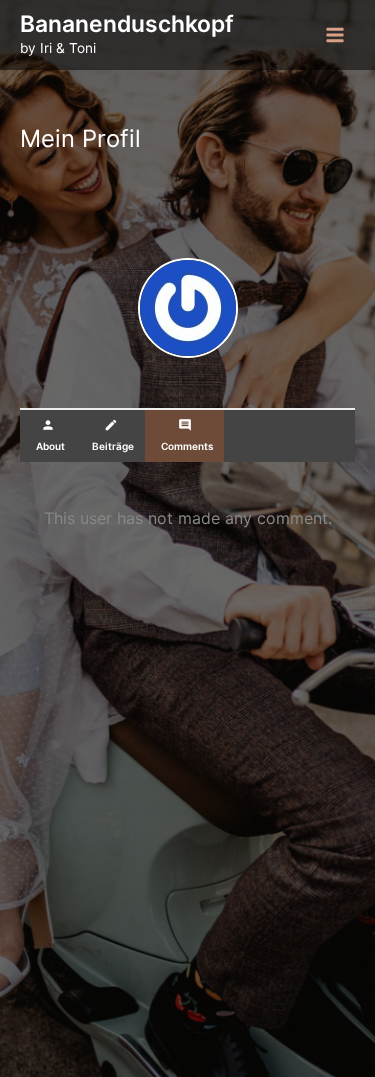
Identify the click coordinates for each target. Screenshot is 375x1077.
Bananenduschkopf (127, 24)
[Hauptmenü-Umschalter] (335, 35)
